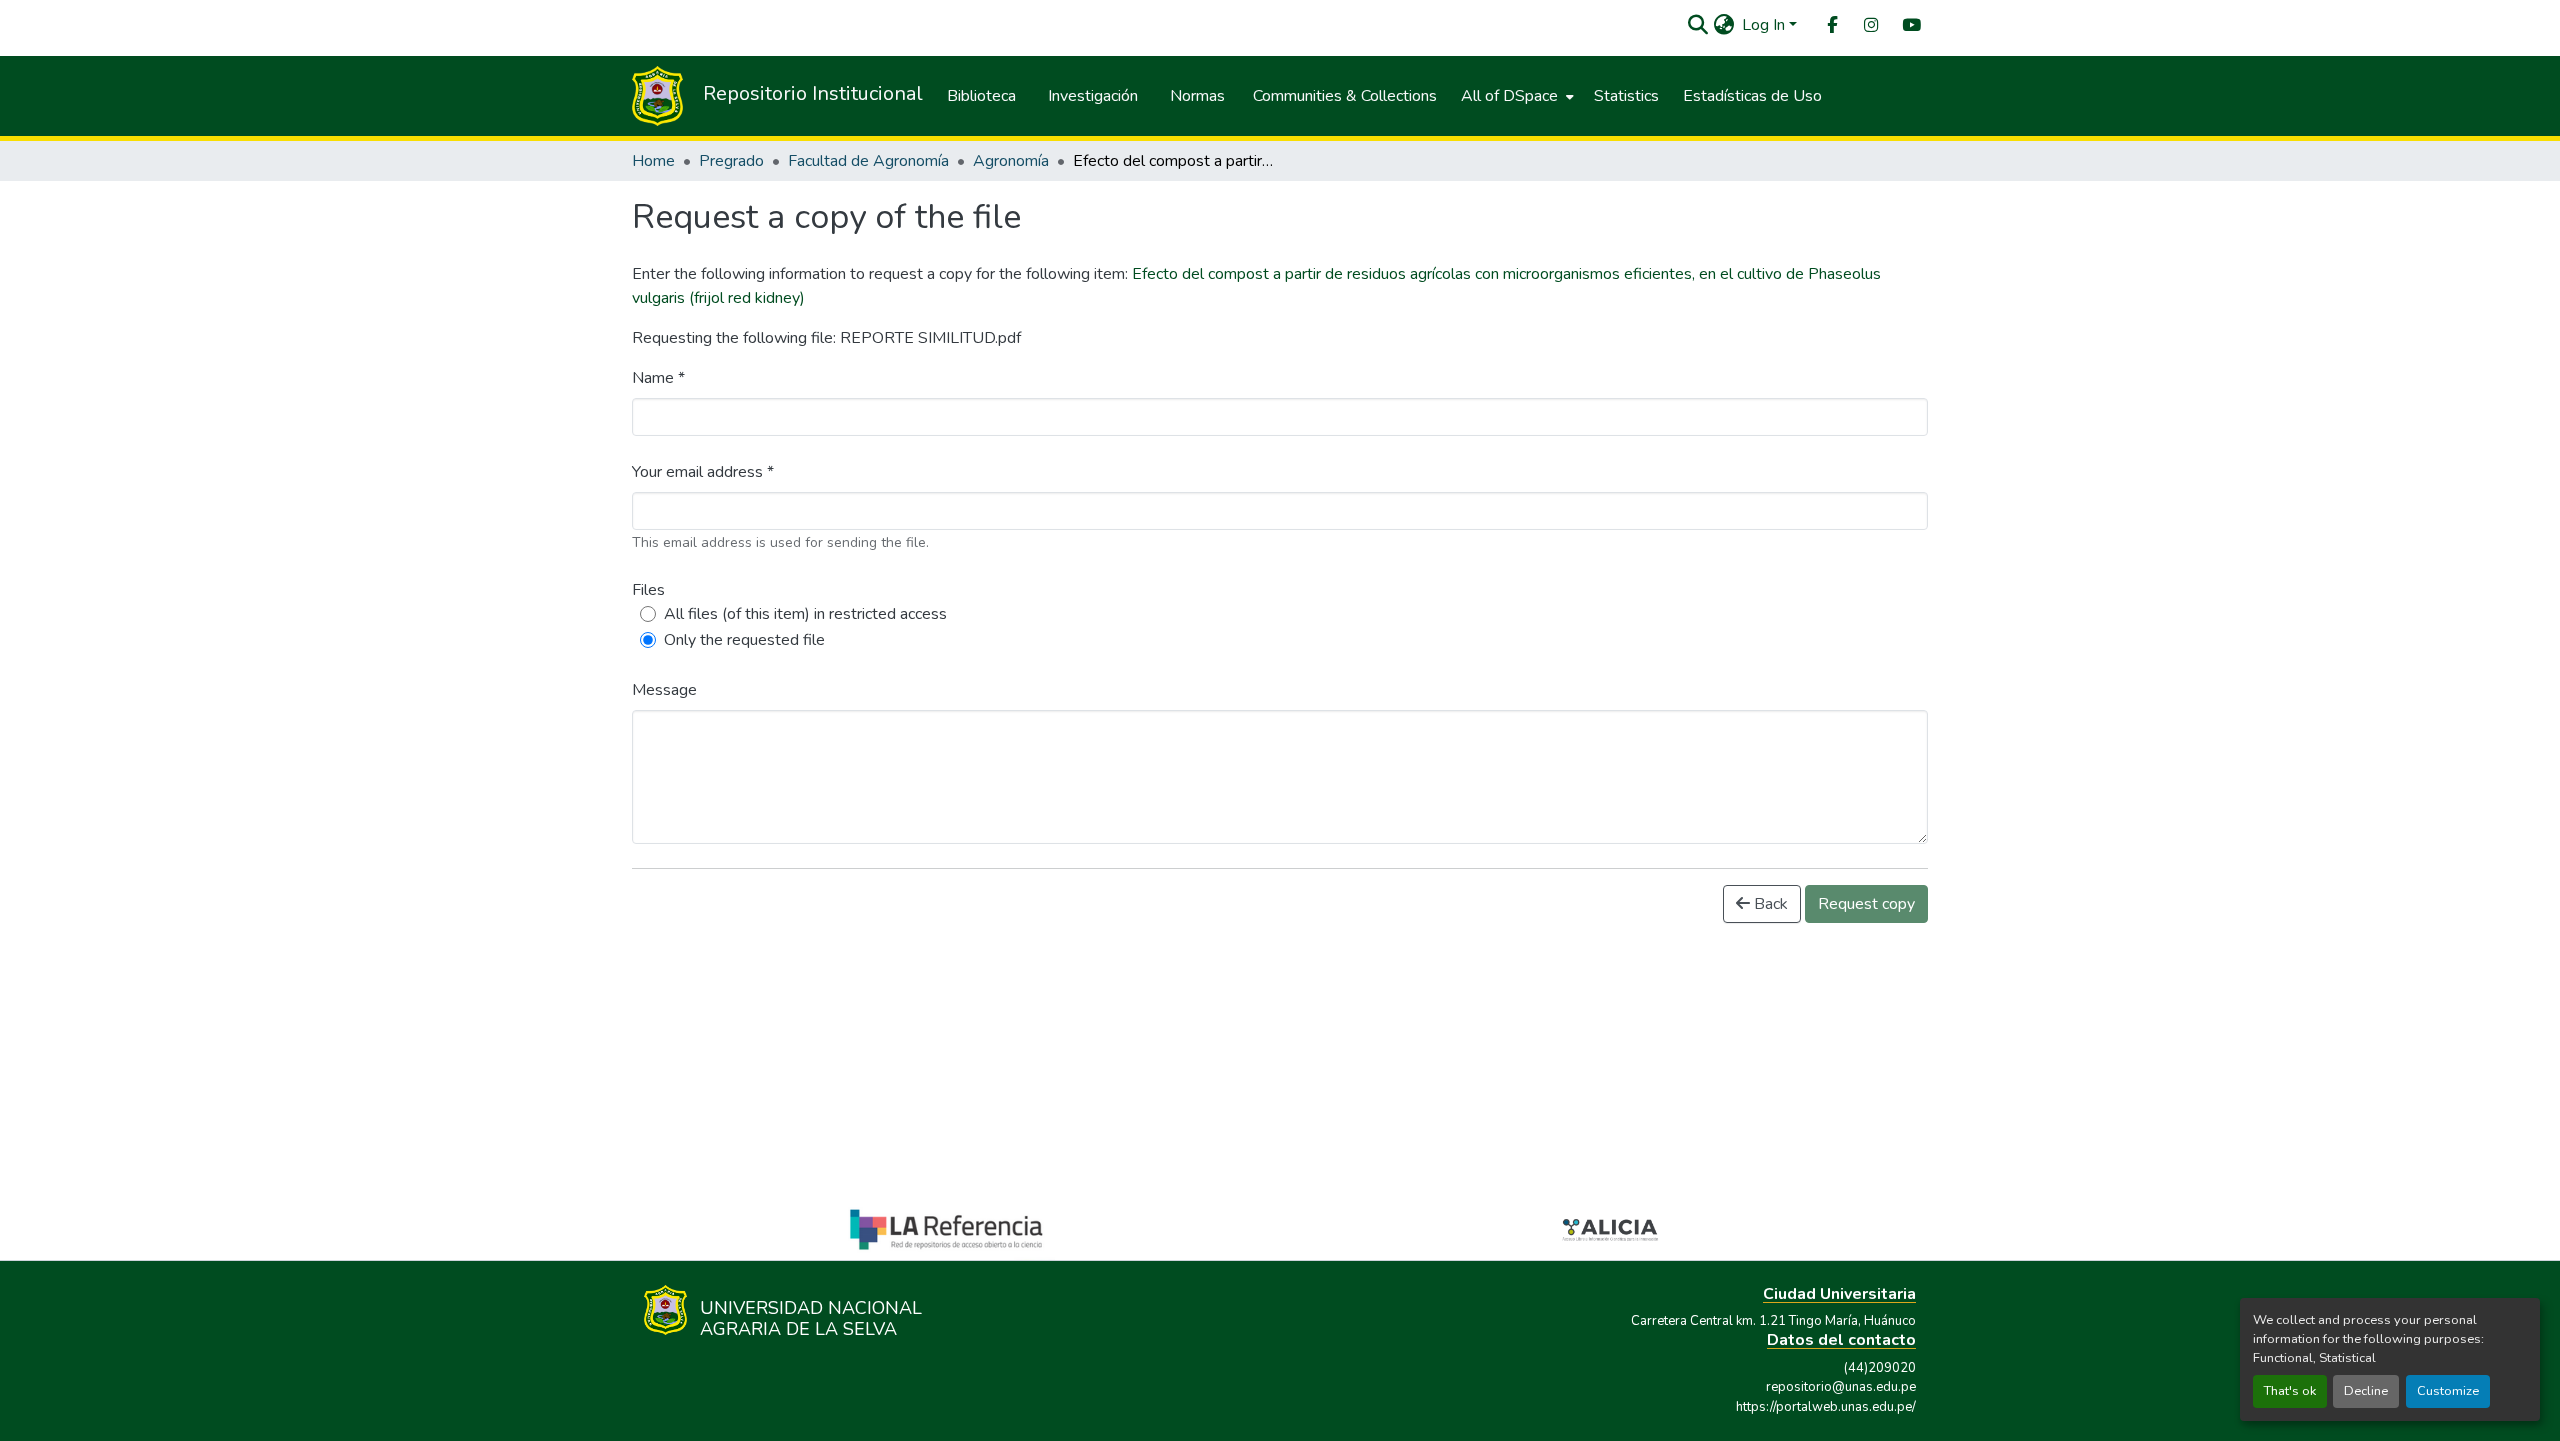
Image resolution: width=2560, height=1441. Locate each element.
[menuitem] (1831, 25)
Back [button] (1769, 904)
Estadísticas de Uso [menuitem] (1752, 96)
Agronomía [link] (1011, 161)
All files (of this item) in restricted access (805, 614)
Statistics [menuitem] (1626, 96)
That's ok (2290, 1391)
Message (664, 690)
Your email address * (703, 472)
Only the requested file (744, 640)
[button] (1697, 25)
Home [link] (653, 161)
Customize (2448, 1391)
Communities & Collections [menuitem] (1345, 96)
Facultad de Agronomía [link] (868, 161)
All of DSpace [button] (1509, 96)
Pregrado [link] (731, 161)
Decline (2366, 1391)
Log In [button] (1765, 25)
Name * (658, 378)
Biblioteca (981, 96)
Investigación (1093, 96)
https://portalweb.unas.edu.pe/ (1826, 1407)
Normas (1197, 96)
